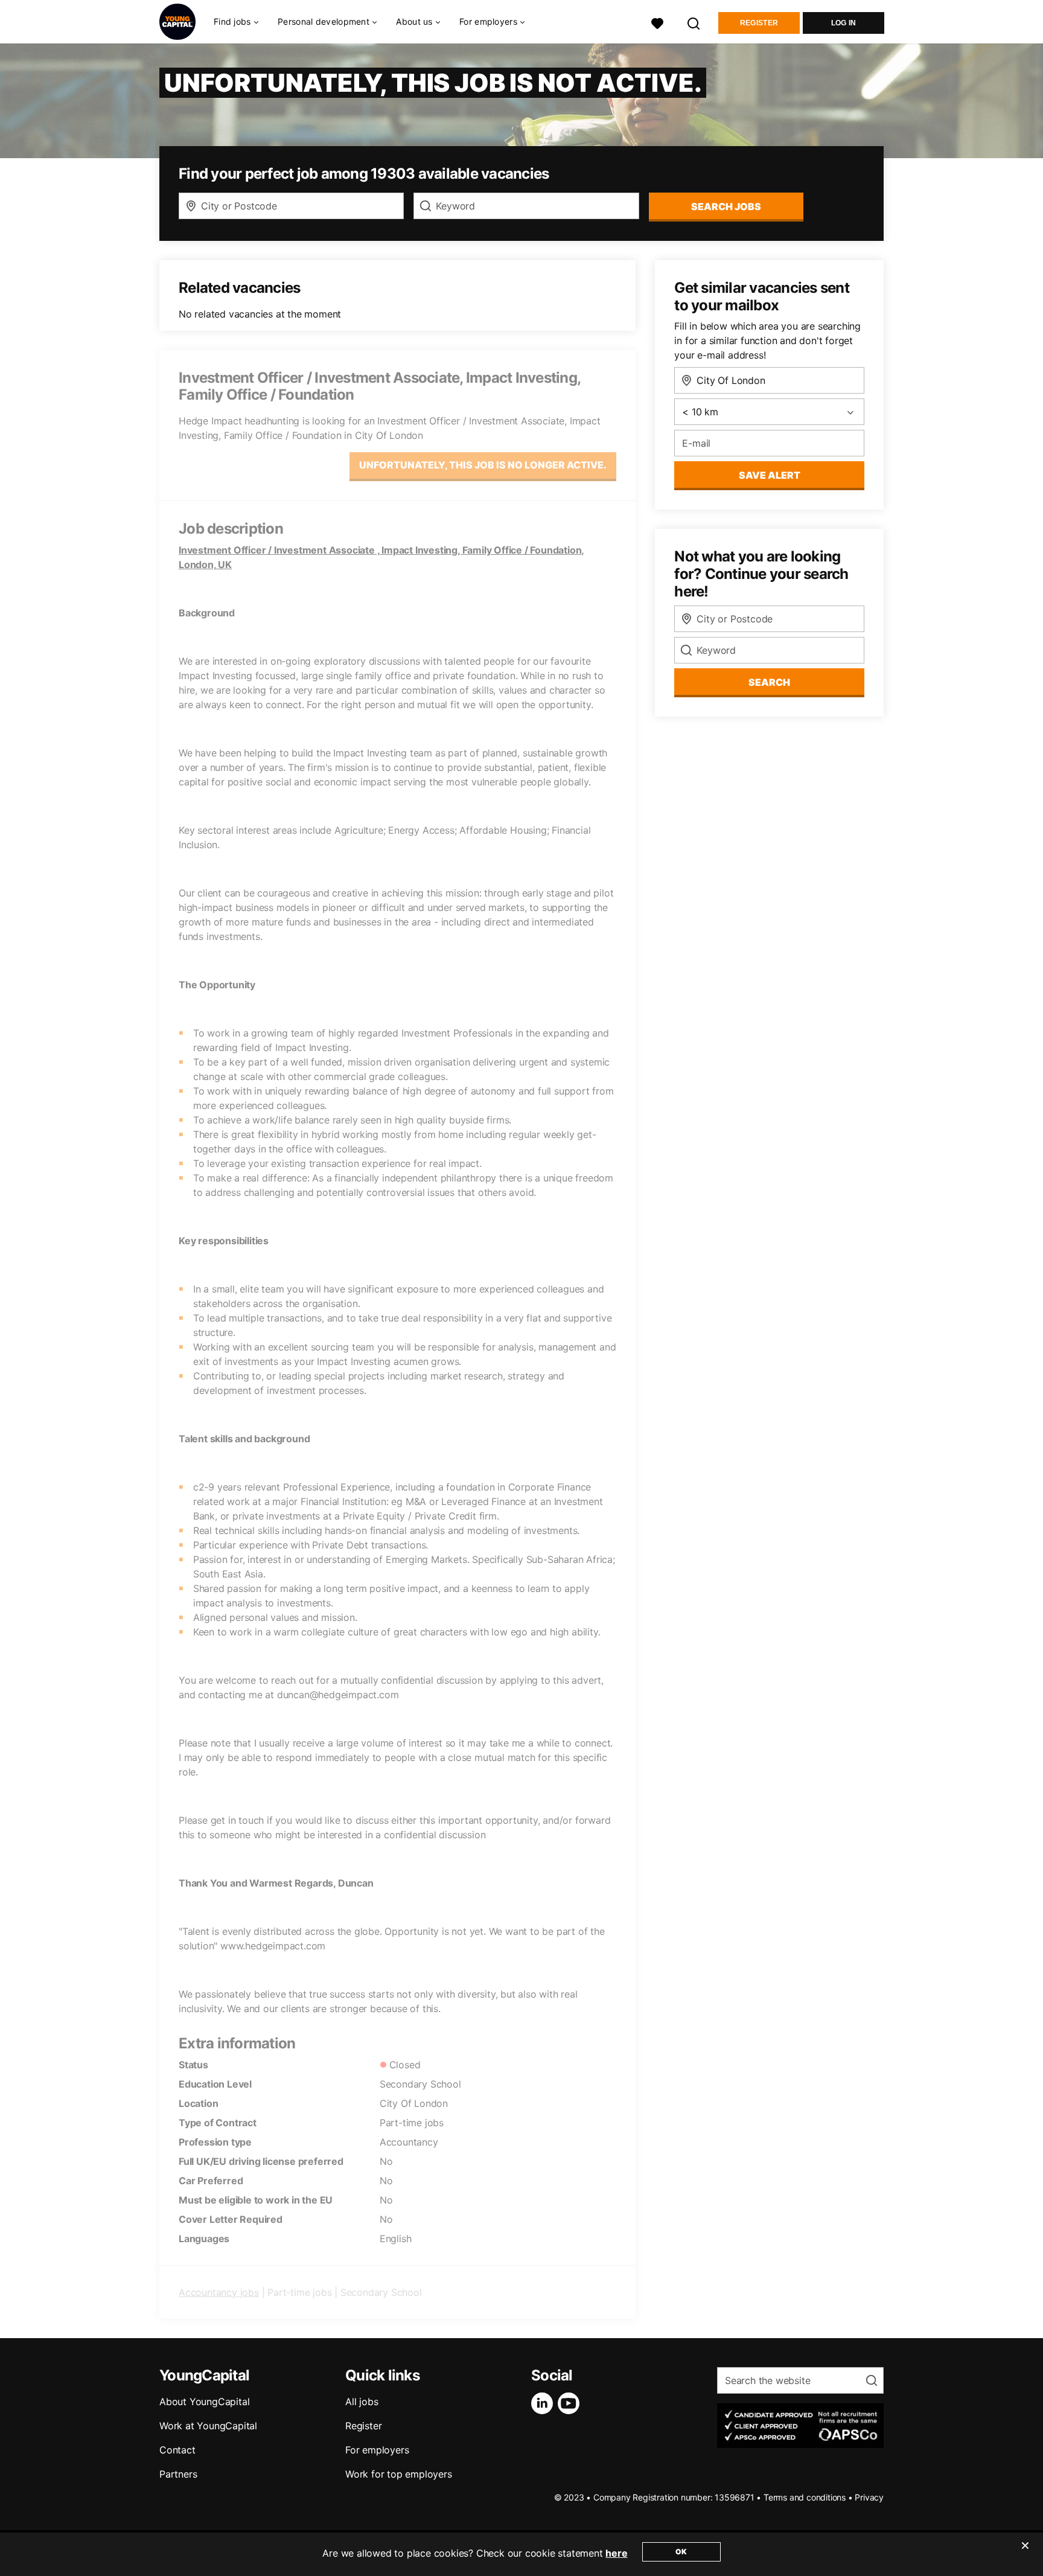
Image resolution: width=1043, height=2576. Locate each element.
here (616, 2553)
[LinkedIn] (544, 2403)
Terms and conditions (805, 2497)
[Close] (1025, 2553)
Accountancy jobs (219, 2292)
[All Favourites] (657, 22)
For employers (377, 2450)
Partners (178, 2474)
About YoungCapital (204, 2402)
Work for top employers (399, 2474)
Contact (177, 2450)
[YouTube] (571, 2403)
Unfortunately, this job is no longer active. (483, 465)
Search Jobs (726, 206)
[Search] (694, 22)
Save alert (770, 475)
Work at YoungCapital (208, 2426)
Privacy (869, 2497)
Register (759, 23)
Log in (844, 23)
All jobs (362, 2402)
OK (681, 2552)
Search (769, 682)
